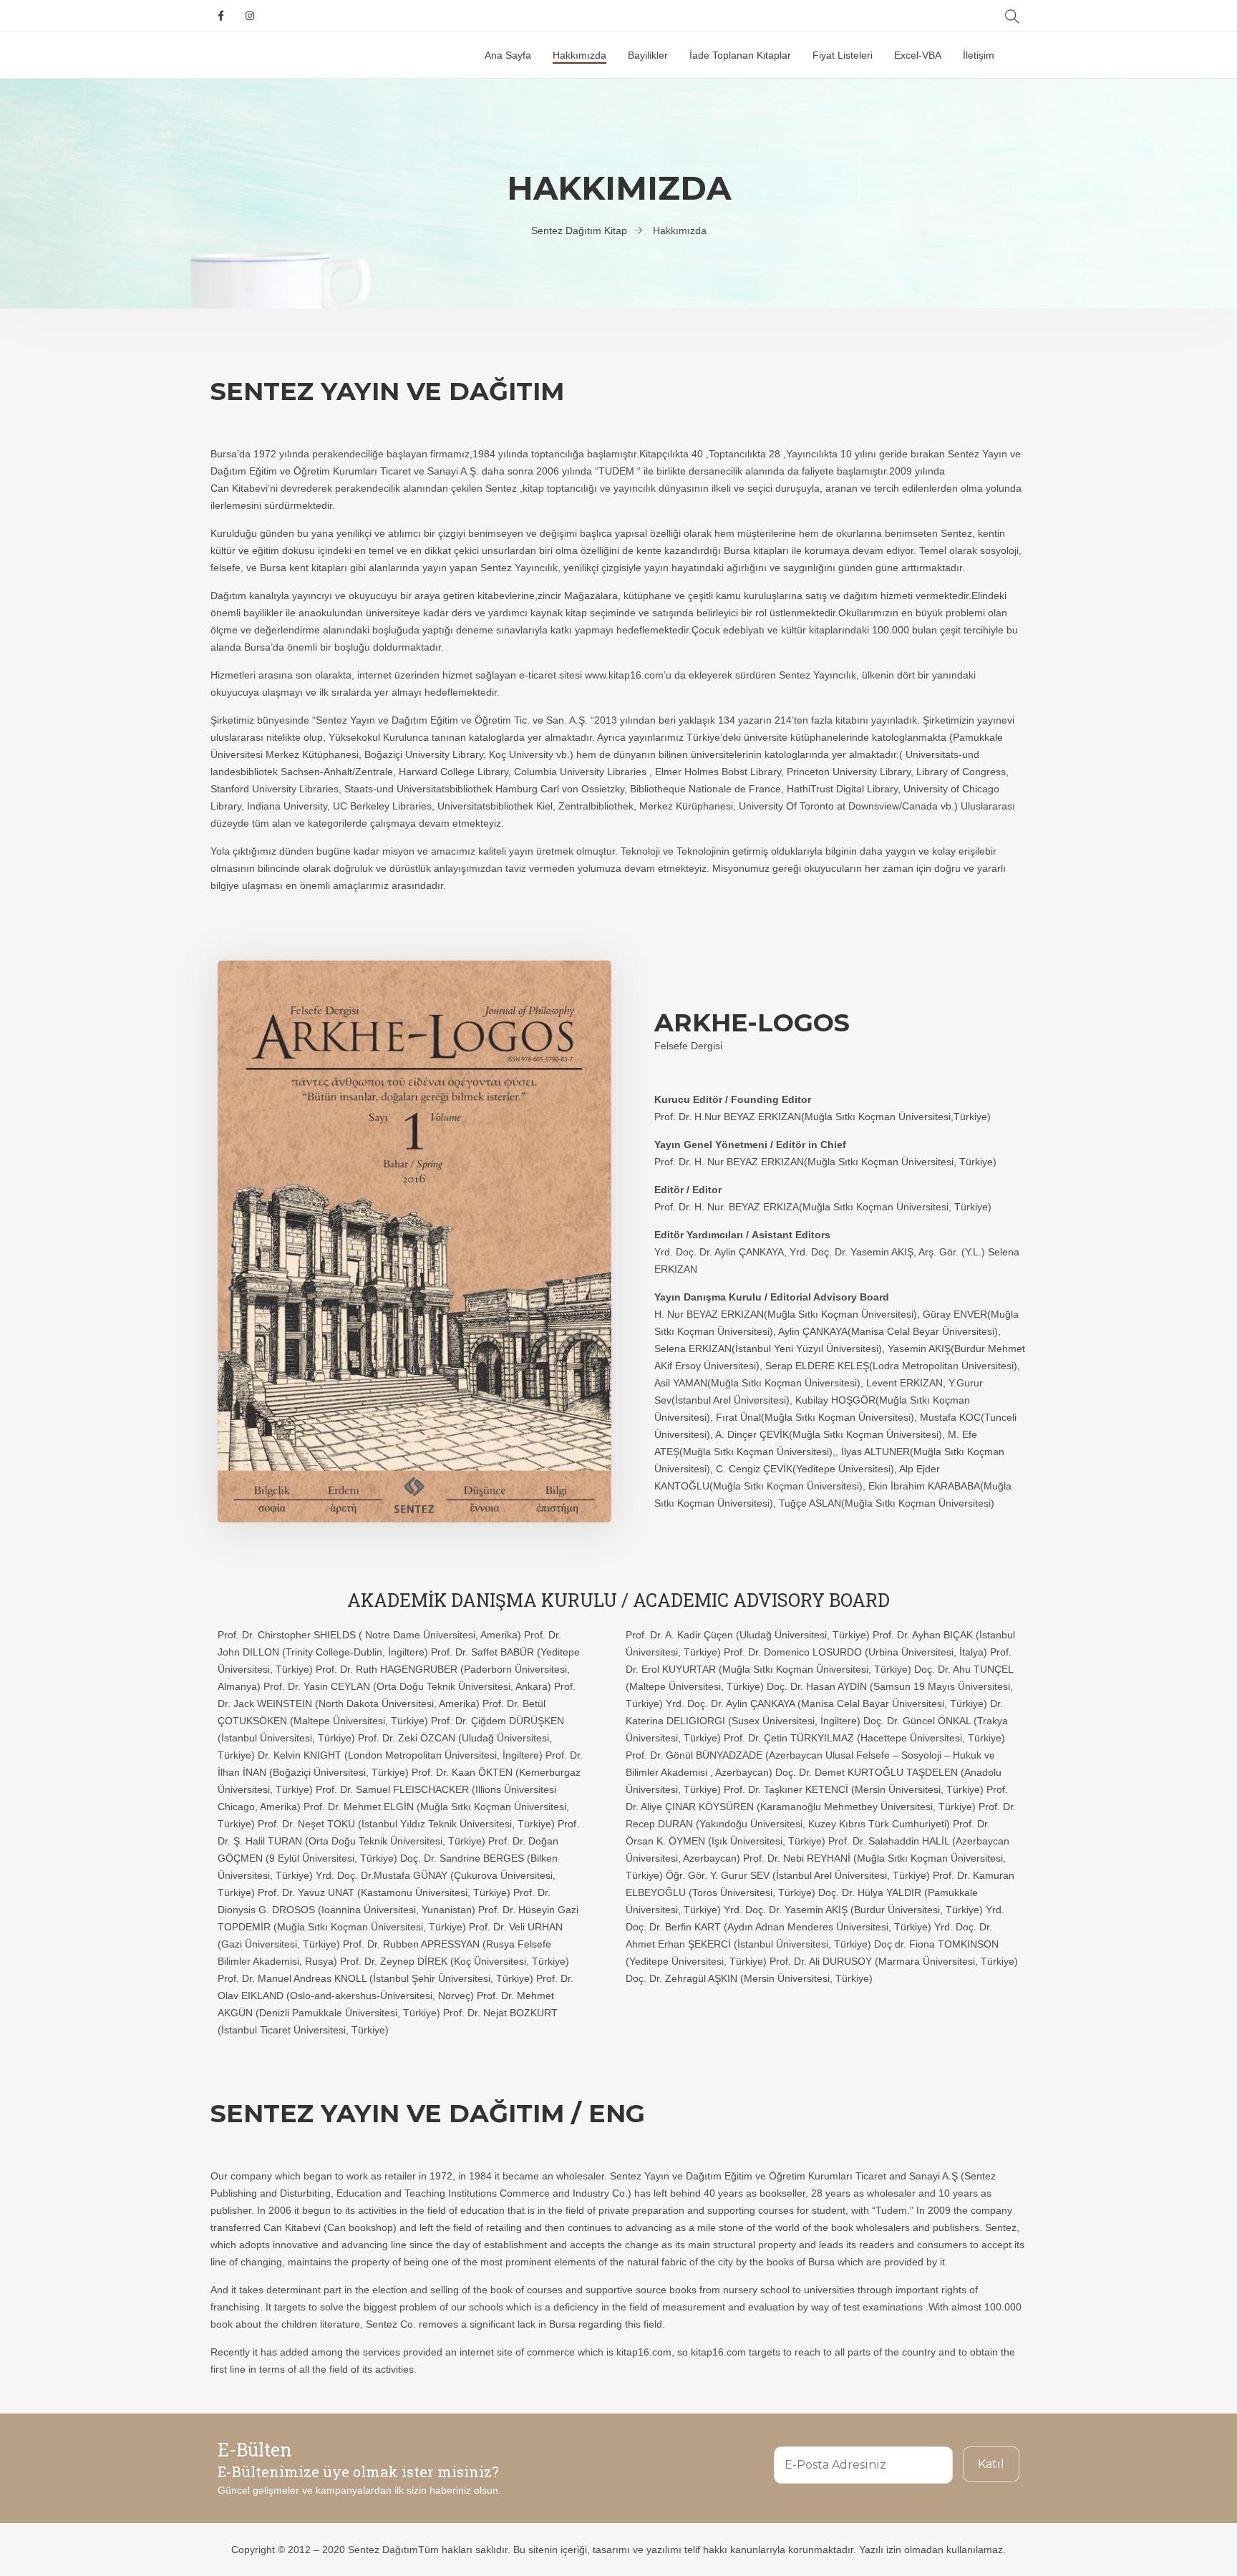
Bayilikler (648, 55)
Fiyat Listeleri (843, 55)
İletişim (979, 55)
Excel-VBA (918, 55)
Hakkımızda (579, 55)
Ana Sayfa (508, 55)
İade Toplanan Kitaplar (740, 55)
